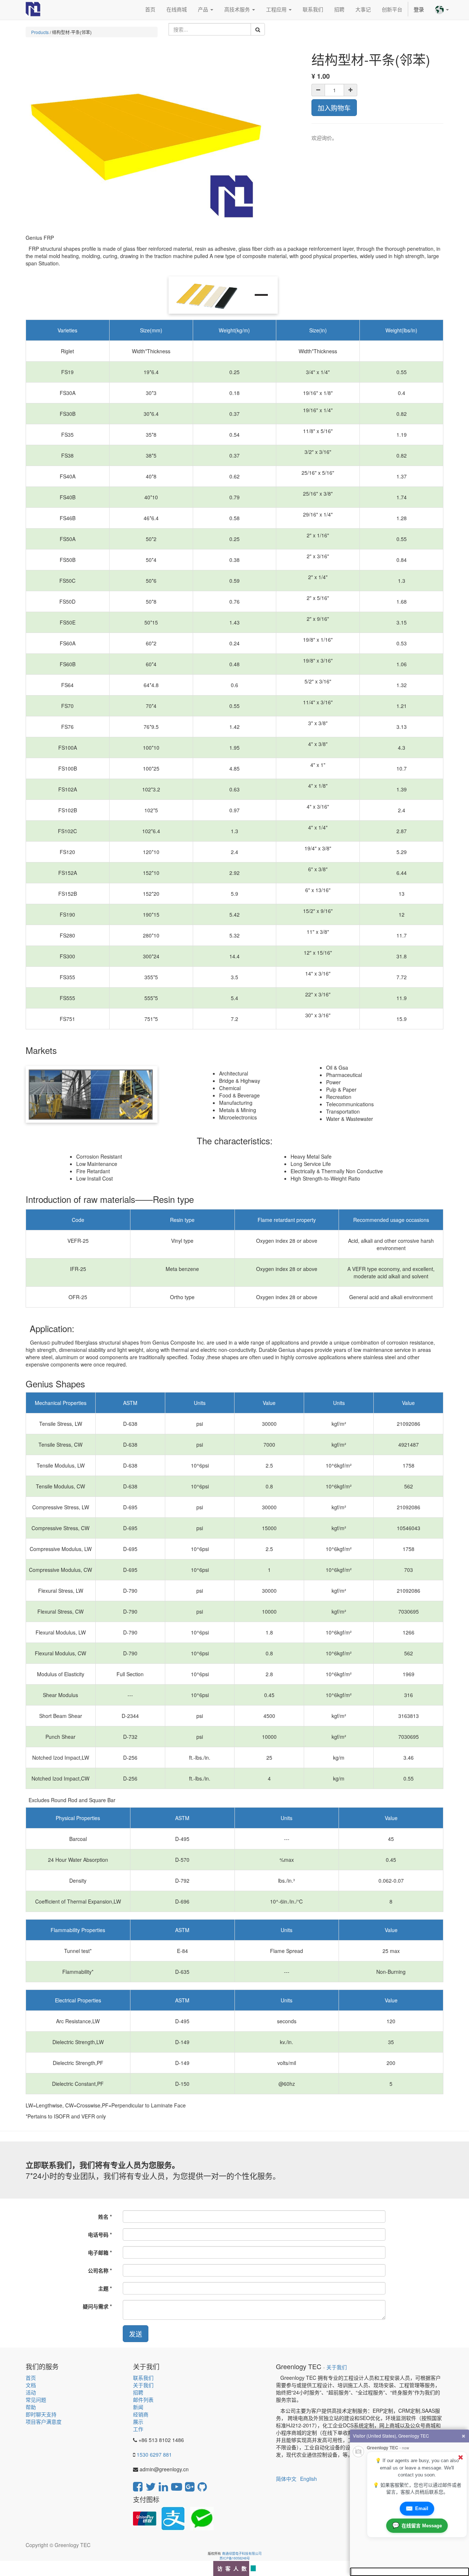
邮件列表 (143, 2400)
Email (417, 2508)
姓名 (103, 2217)
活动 (31, 2392)
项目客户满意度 (44, 2422)
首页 (31, 2378)
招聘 (138, 2392)
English (309, 2479)
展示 (138, 2422)
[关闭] (461, 2457)
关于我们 (143, 2385)
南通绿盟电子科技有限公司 (242, 2553)
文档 (31, 2385)
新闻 (138, 2407)
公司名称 (98, 2270)
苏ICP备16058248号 (235, 2558)
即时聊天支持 (41, 2414)
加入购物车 (334, 108)
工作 (138, 2429)
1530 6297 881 (154, 2454)
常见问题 (36, 2400)
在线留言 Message (417, 2525)
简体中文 (286, 2479)
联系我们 (143, 2378)
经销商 (141, 2414)
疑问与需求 (96, 2306)
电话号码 (98, 2234)
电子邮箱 (98, 2252)
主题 (103, 2288)
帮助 (31, 2407)
